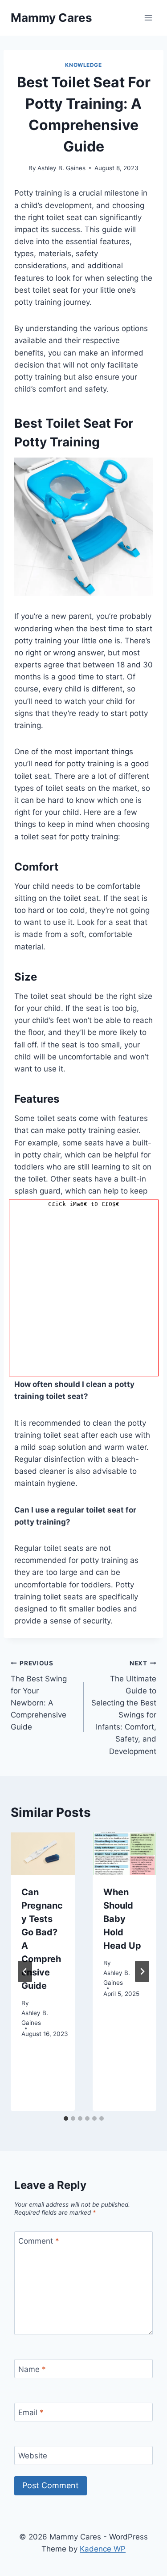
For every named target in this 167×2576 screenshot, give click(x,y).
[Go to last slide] (25, 1971)
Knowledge (83, 65)
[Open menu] (148, 18)
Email (31, 2412)
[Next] (142, 1971)
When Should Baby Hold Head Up (122, 1919)
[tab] (66, 2118)
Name (32, 2369)
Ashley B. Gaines (61, 168)
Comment (39, 2241)
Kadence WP (103, 2549)
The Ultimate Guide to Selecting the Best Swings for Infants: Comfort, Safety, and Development (124, 1708)
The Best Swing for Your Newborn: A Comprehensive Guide (39, 1695)
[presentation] (43, 1854)
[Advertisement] (83, 1293)
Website (33, 2456)
